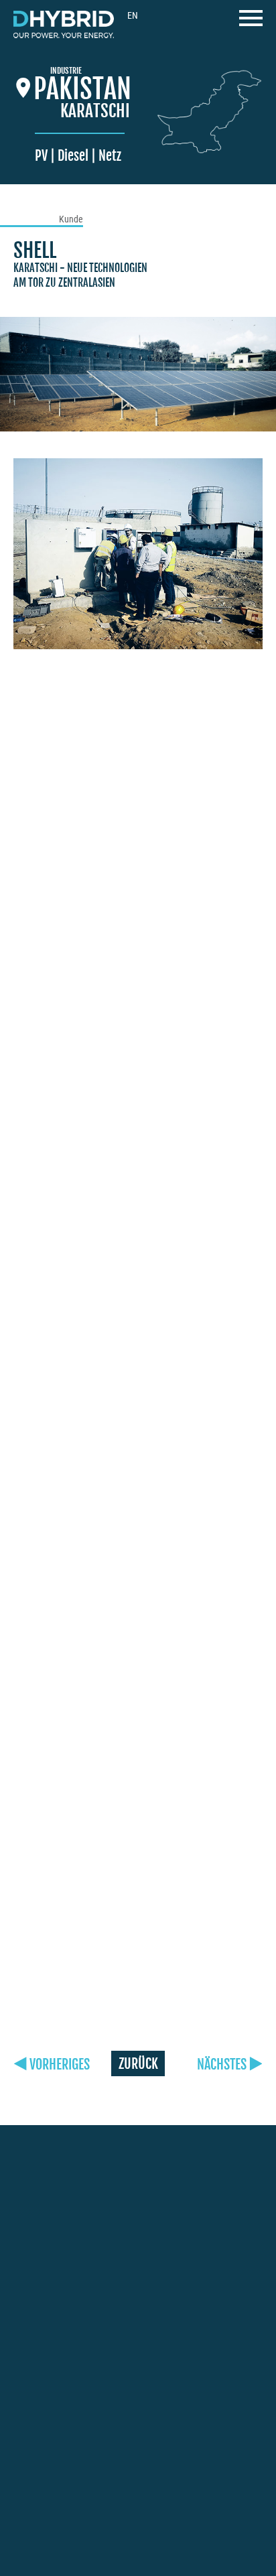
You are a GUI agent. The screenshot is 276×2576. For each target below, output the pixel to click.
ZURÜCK (138, 2064)
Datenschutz (49, 2531)
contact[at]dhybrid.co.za (71, 2400)
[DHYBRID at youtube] (79, 2467)
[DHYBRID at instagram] (48, 2468)
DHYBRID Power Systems (64, 24)
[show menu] (251, 22)
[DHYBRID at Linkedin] (109, 2469)
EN (133, 15)
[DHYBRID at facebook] (19, 2469)
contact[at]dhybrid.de (65, 2257)
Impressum (198, 2515)
